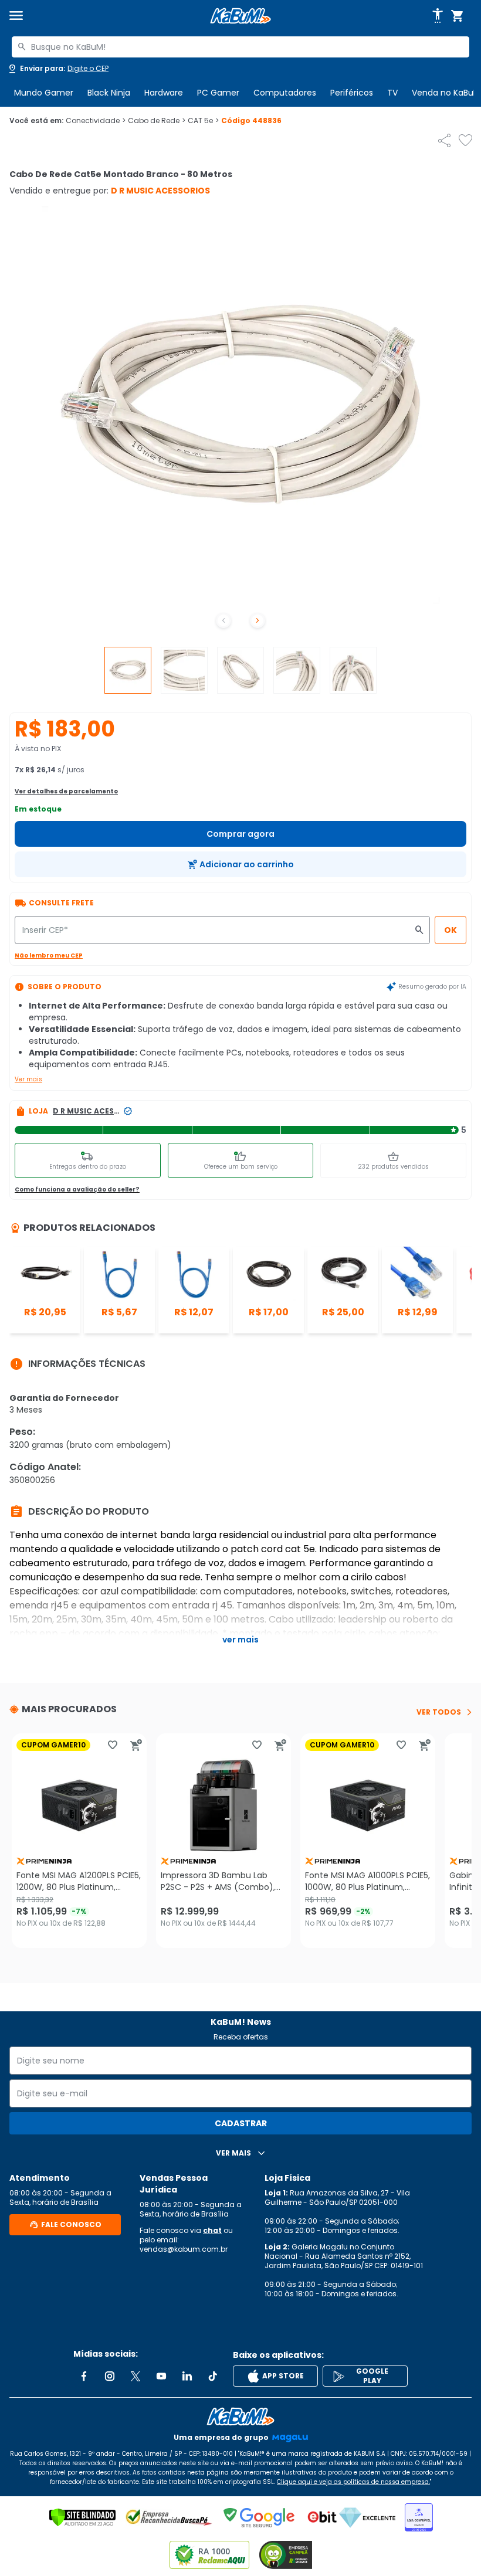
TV (392, 93)
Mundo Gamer (44, 93)
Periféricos (352, 93)
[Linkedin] (187, 2376)
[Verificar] (82, 2517)
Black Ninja (109, 93)
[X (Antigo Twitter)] (136, 2376)
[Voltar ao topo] (240, 2417)
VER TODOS (439, 1712)
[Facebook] (84, 2376)
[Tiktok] (213, 2376)
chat (212, 2230)
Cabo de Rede (157, 121)
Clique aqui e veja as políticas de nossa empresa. (353, 2482)
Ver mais (28, 1079)
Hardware (164, 93)
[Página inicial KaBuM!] (240, 16)
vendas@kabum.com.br (184, 2249)
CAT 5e (203, 121)
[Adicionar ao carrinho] (136, 1745)
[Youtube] (161, 2376)
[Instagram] (110, 2376)
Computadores (285, 93)
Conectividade (96, 121)
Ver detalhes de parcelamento (66, 791)
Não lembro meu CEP (49, 956)
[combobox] (240, 47)
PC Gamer (218, 93)
